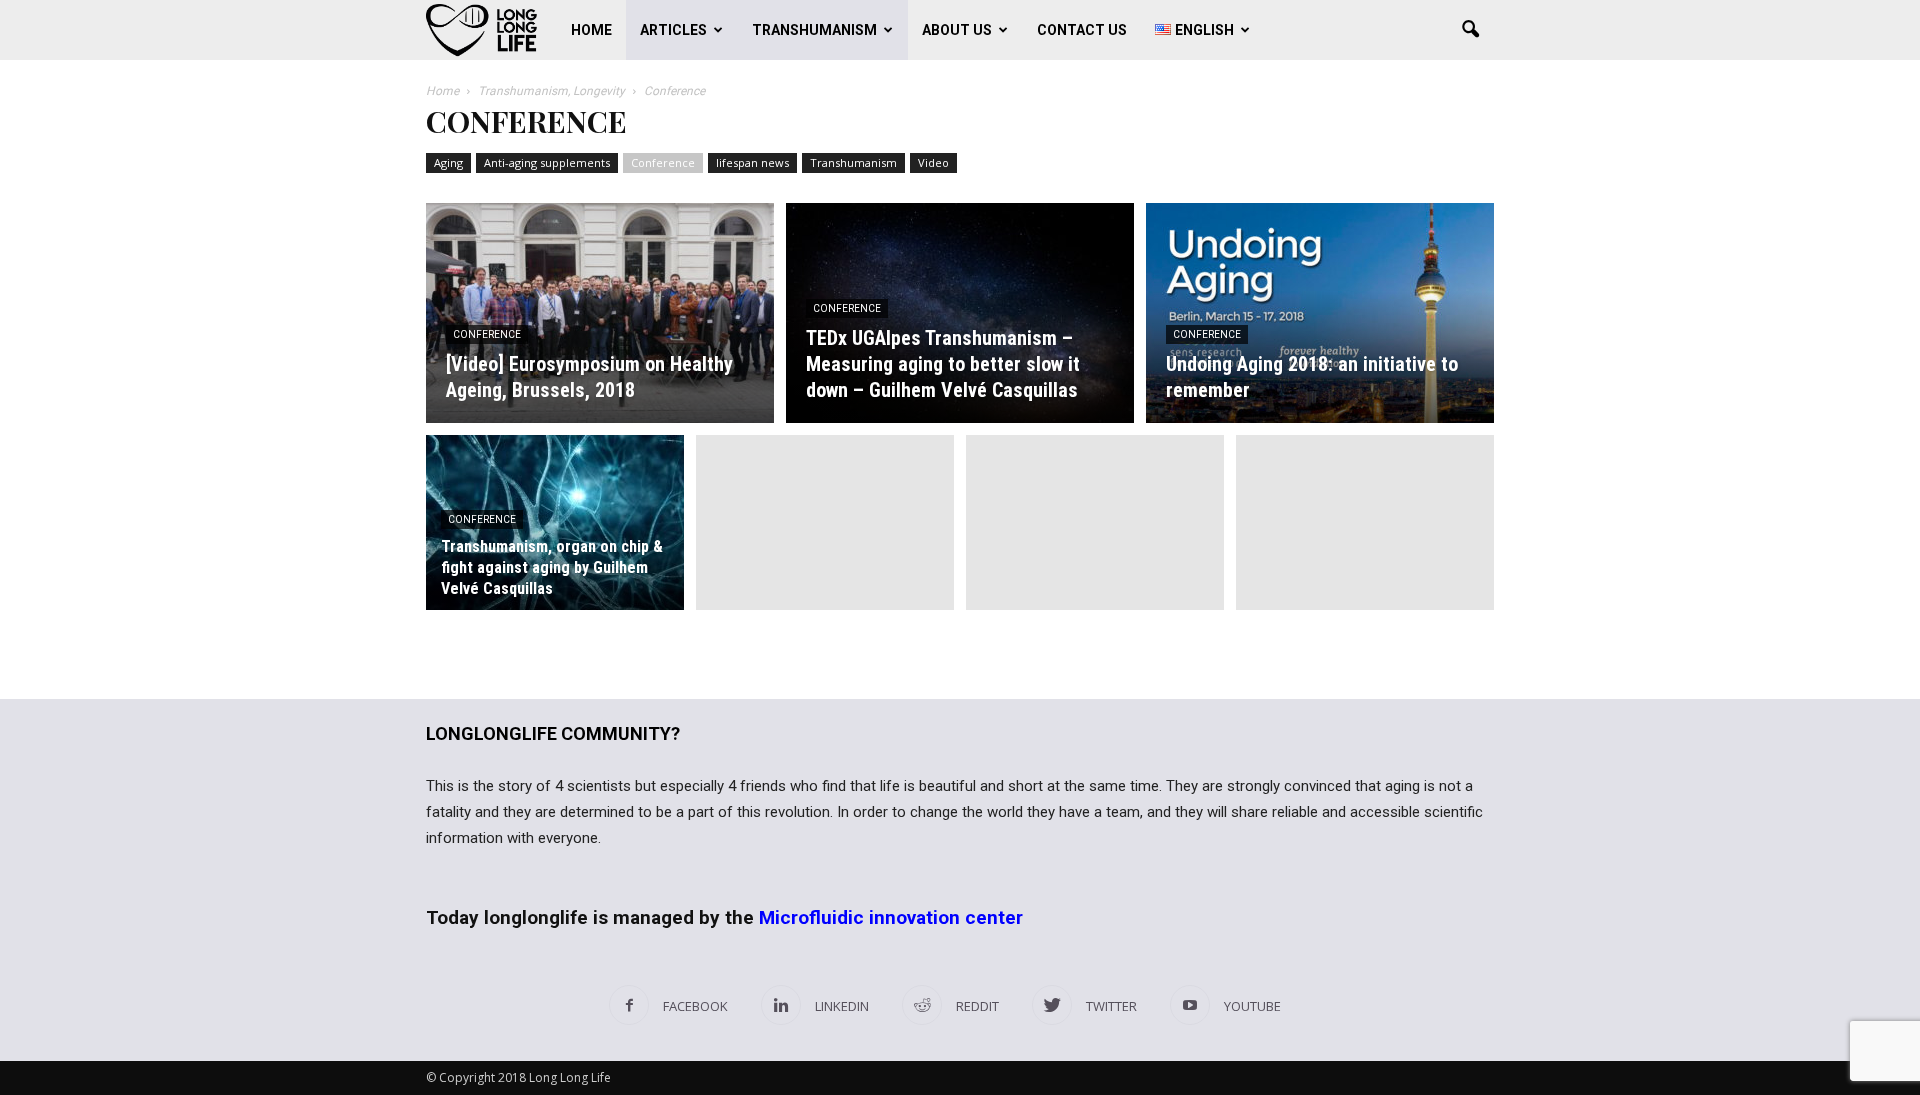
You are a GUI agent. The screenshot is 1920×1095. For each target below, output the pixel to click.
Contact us (1082, 30)
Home (591, 30)
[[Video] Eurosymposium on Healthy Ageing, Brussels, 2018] (600, 313)
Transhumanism (814, 30)
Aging (448, 162)
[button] (1470, 30)
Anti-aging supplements (547, 162)
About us (957, 30)
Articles (673, 30)
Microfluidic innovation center (891, 917)
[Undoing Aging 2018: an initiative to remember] (1320, 313)
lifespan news (752, 162)
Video (933, 162)
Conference (663, 162)
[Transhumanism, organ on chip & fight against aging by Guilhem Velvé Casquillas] (555, 534)
